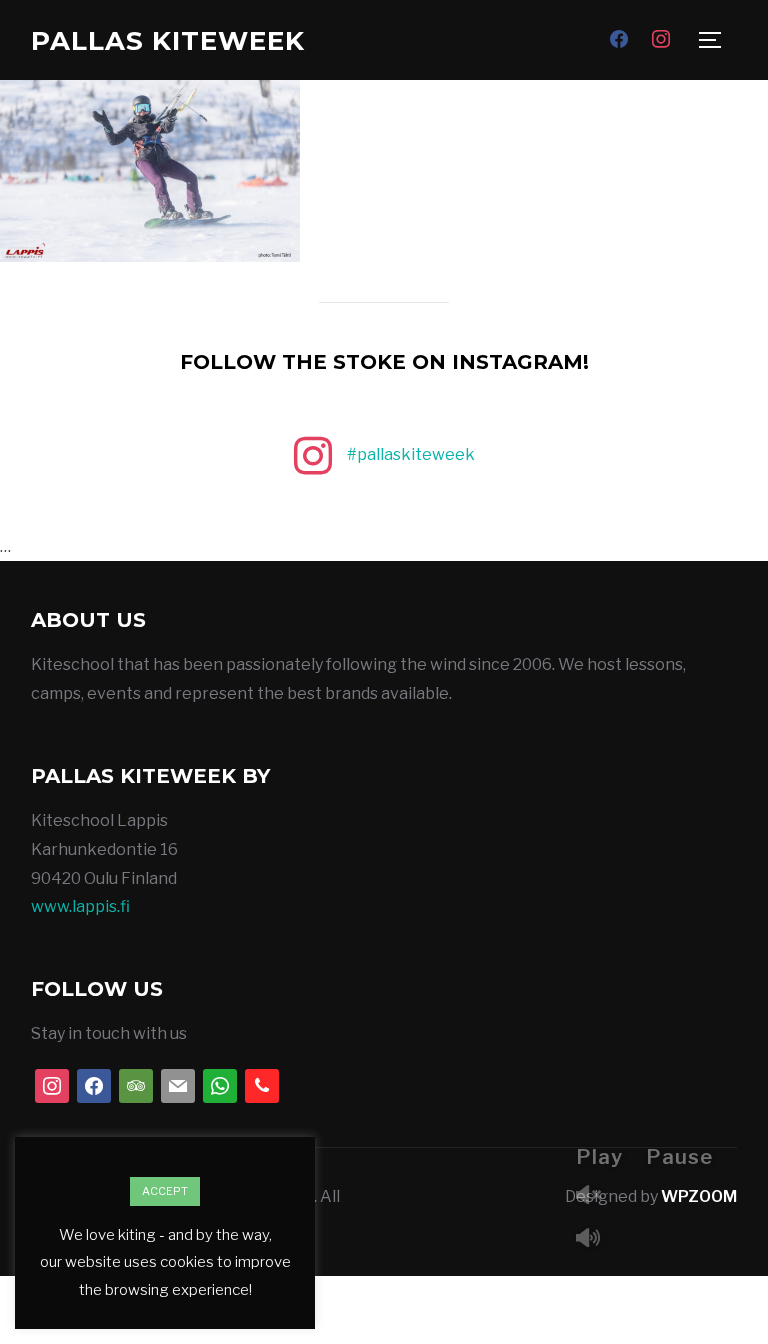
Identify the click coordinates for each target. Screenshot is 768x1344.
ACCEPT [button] (165, 1191)
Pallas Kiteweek (168, 41)
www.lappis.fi (80, 906)
